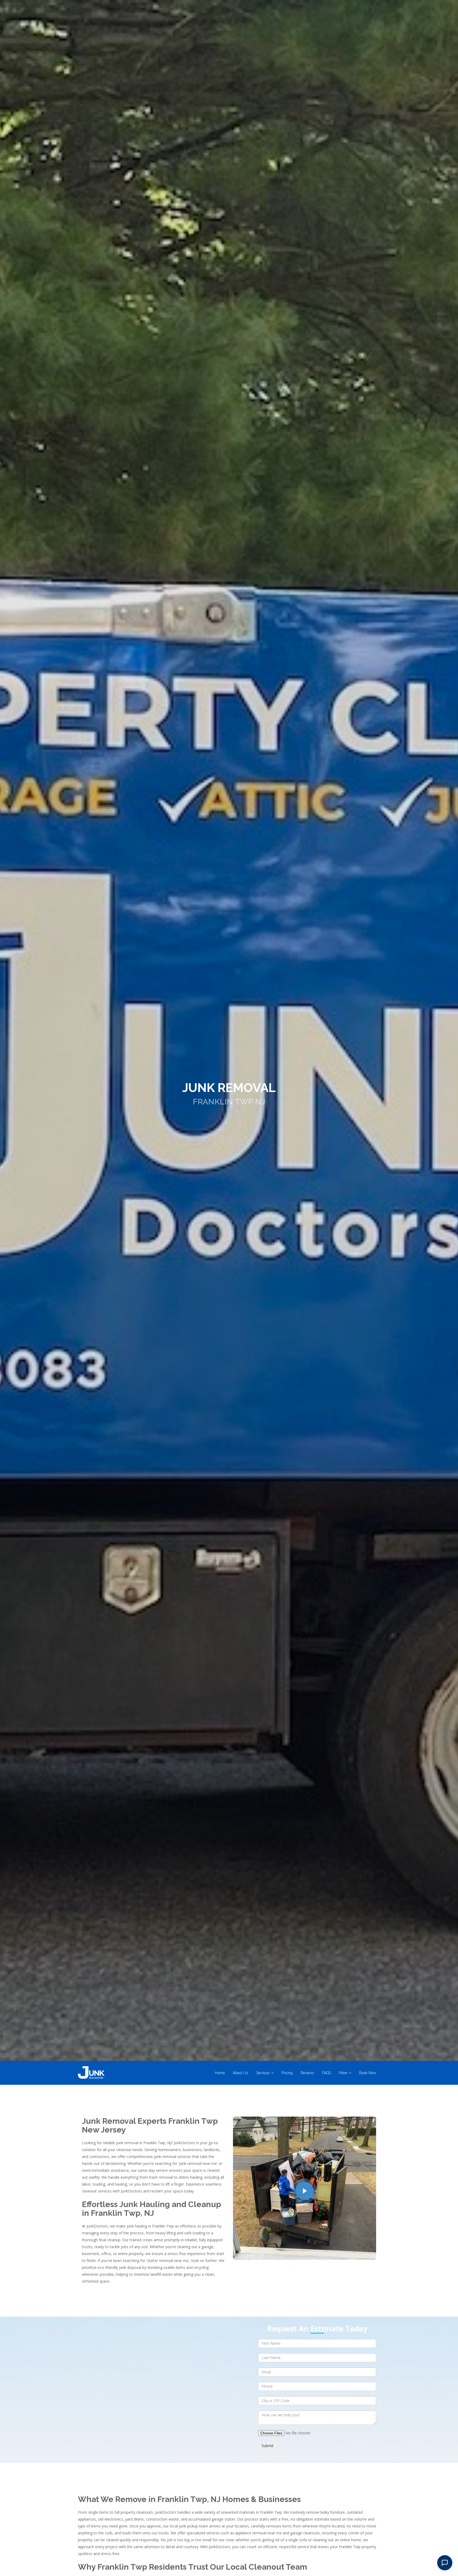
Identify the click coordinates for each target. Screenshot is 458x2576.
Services (263, 2073)
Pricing (287, 2073)
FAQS (327, 2073)
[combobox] (317, 2401)
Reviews (307, 2073)
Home (220, 2073)
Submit (268, 2446)
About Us (240, 2073)
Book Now (368, 2073)
